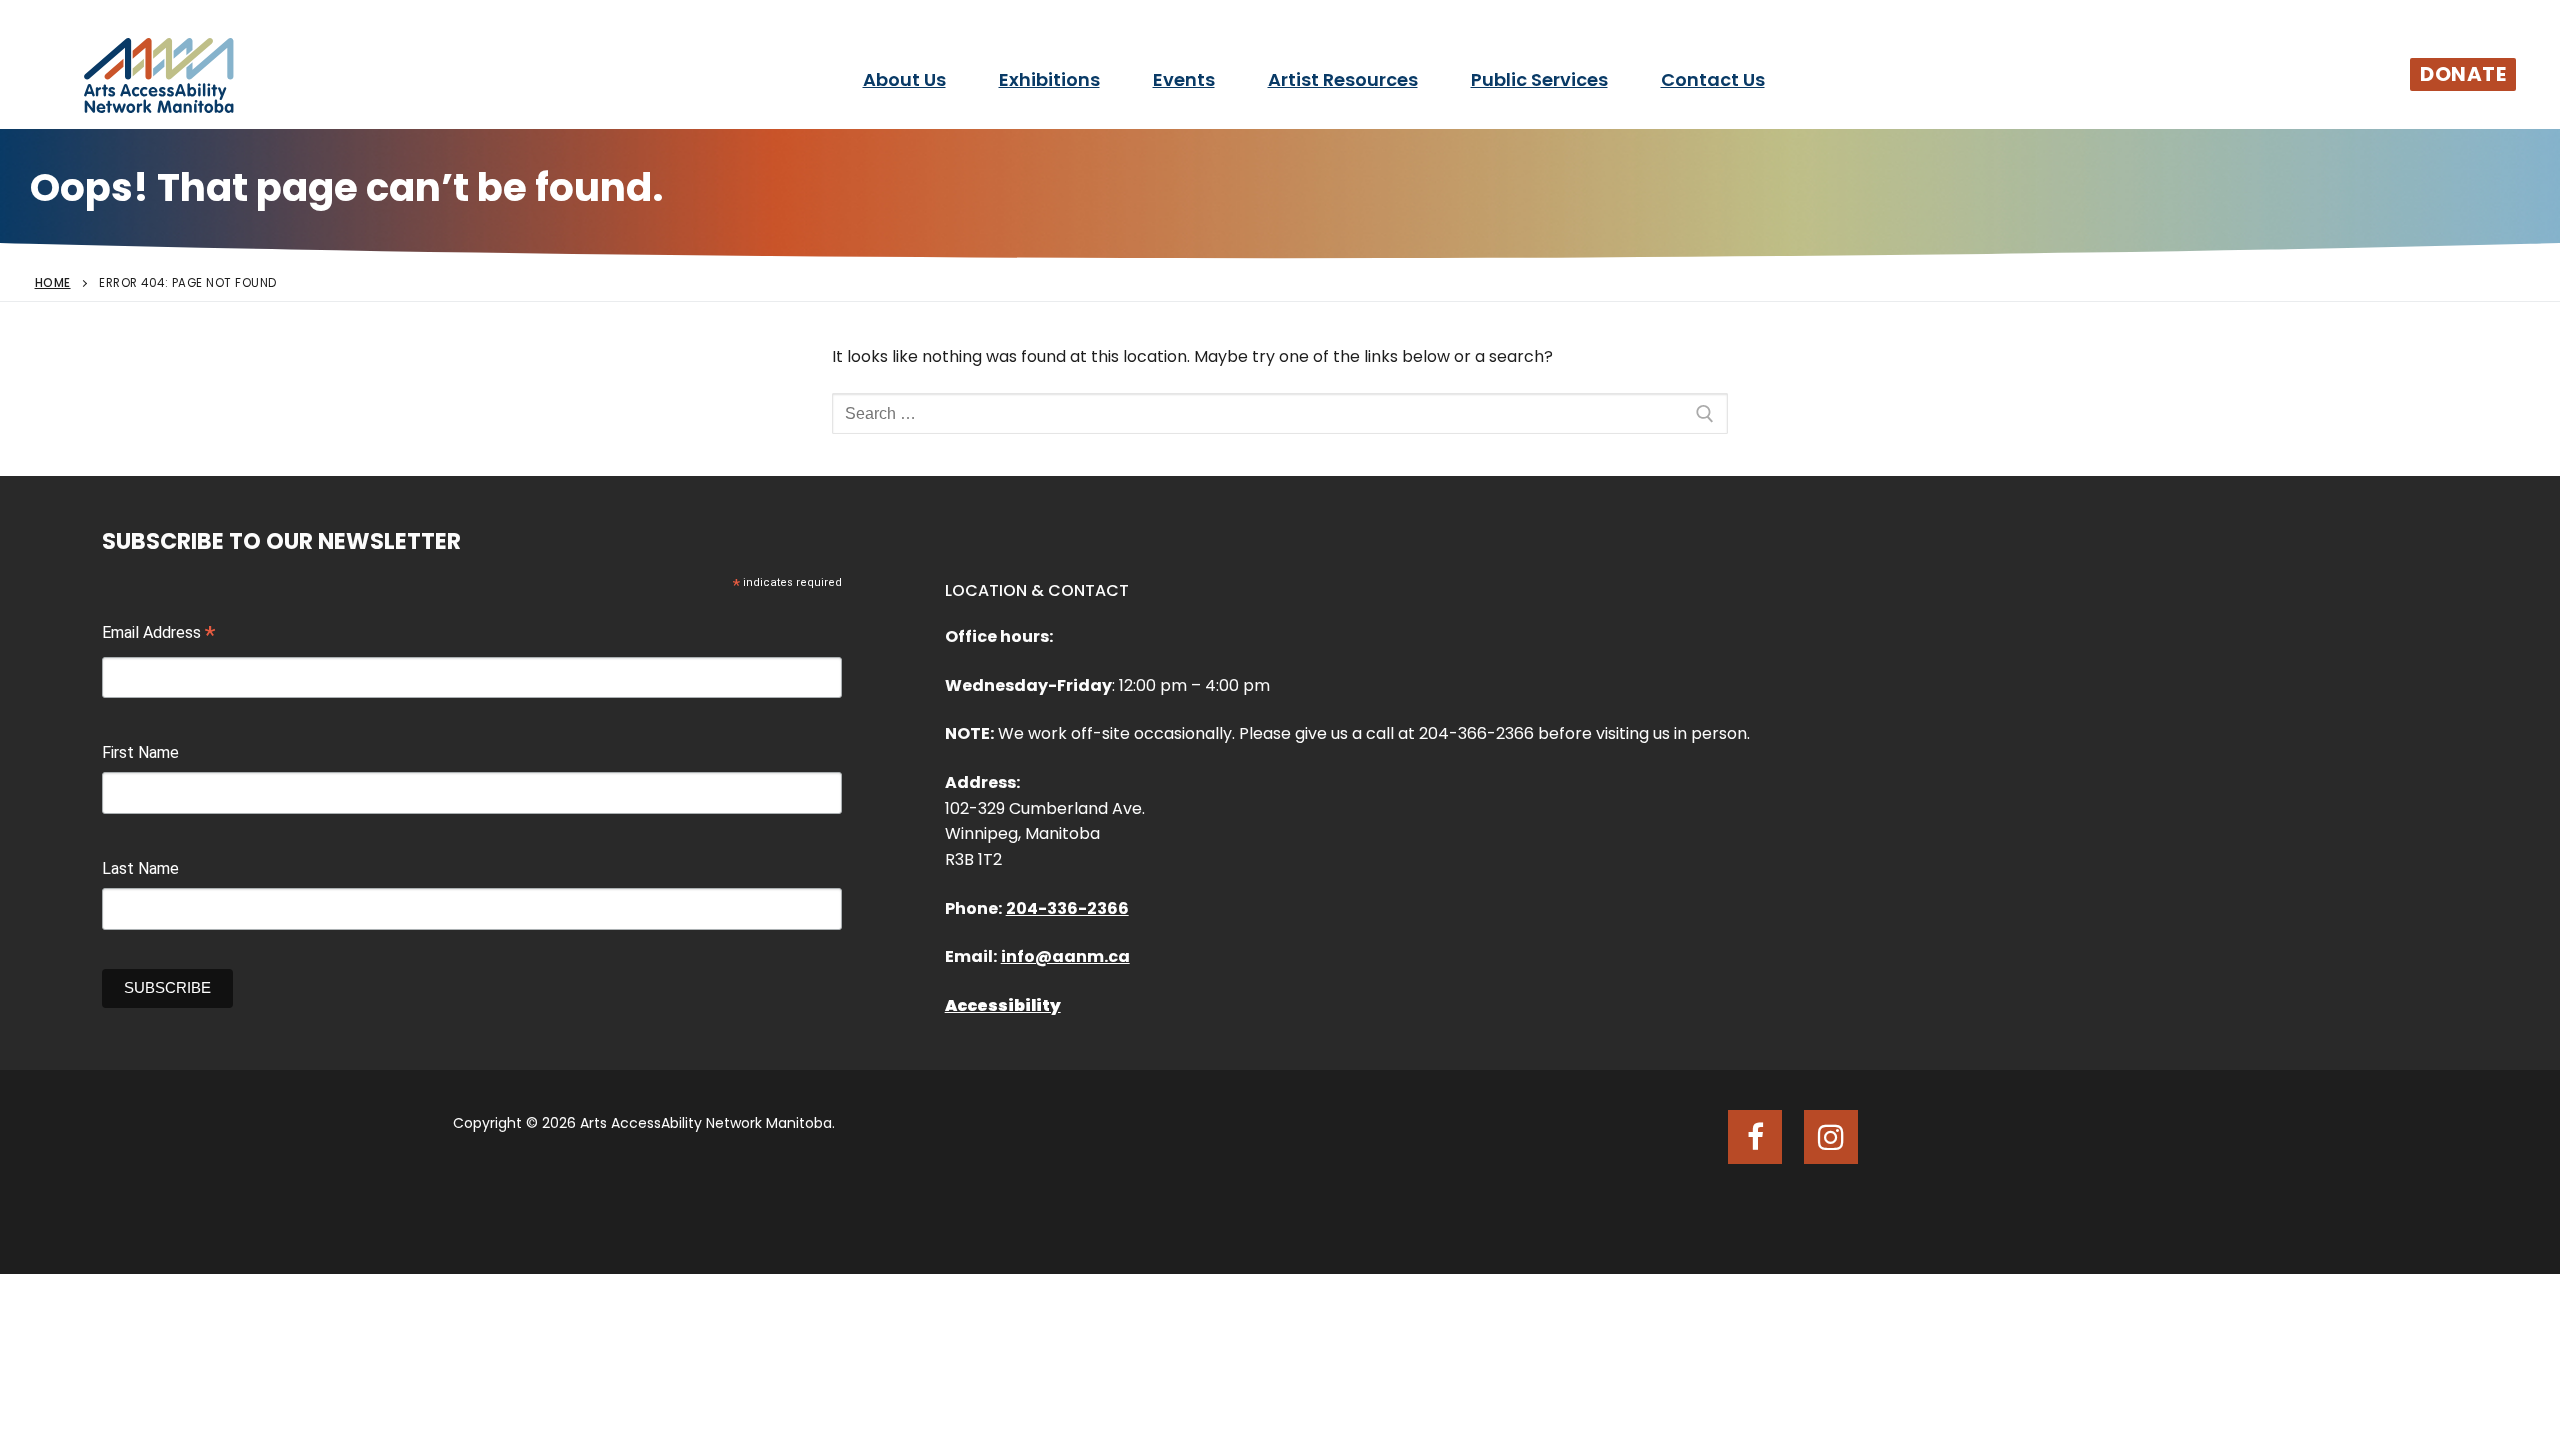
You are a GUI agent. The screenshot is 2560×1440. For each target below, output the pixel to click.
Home (53, 283)
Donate (2463, 74)
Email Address (158, 635)
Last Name (140, 868)
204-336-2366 (1067, 908)
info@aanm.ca (1065, 956)
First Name (140, 752)
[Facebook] (1755, 1137)
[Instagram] (1831, 1137)
